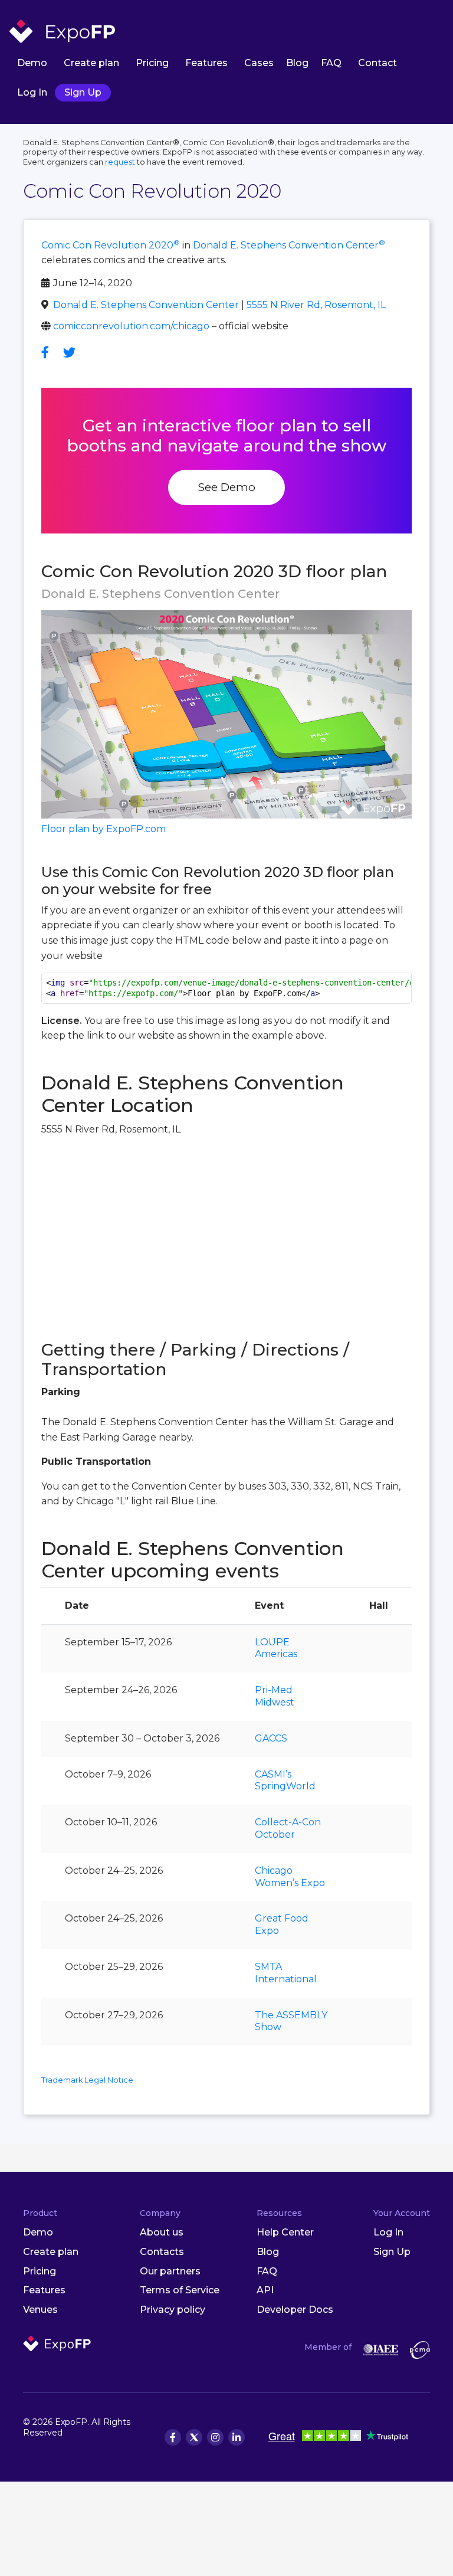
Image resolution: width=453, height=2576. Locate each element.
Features (206, 63)
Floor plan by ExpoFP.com (104, 829)
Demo (32, 63)
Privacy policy (173, 2310)
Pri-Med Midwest (275, 1696)
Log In (32, 92)
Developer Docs (295, 2310)
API (265, 2290)
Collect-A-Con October (288, 1828)
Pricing (152, 63)
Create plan (91, 63)
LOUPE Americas (276, 1648)
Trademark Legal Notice (87, 2080)
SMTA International (286, 1973)
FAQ (331, 63)
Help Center (285, 2232)
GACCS (271, 1738)
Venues (40, 2310)
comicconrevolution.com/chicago (131, 326)
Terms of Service (180, 2290)
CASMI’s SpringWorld (285, 1780)
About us (162, 2232)
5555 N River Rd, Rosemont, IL (316, 305)
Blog (297, 63)
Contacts (162, 2252)
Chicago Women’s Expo (290, 1877)
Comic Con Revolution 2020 (111, 245)
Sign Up (83, 92)
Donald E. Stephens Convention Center (289, 245)
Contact (377, 63)
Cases (259, 63)
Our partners (170, 2271)
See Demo (226, 487)
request (120, 162)
